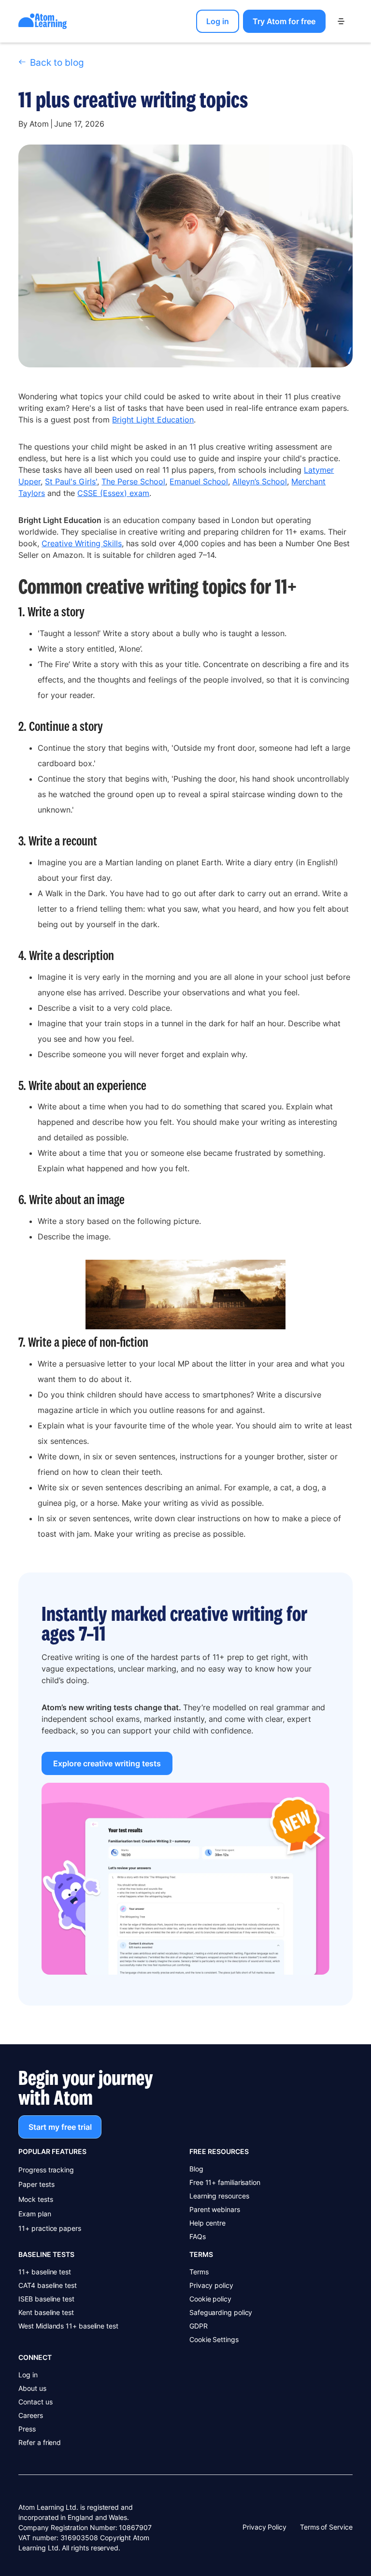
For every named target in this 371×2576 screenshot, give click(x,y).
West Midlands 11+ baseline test (68, 2326)
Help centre (207, 2223)
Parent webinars (215, 2209)
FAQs (198, 2236)
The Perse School (133, 481)
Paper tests (36, 2184)
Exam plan (35, 2214)
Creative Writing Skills (82, 543)
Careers (30, 2415)
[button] (341, 21)
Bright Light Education (153, 420)
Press (27, 2429)
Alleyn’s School (260, 481)
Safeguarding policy (221, 2312)
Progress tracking (46, 2170)
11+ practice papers (50, 2228)
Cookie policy (210, 2299)
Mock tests (36, 2199)
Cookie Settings (214, 2339)
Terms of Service (326, 2527)
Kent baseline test (46, 2312)
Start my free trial (60, 2127)
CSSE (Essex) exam (113, 493)
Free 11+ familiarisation (225, 2182)
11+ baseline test (45, 2272)
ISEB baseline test (46, 2299)
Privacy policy (211, 2285)
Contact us (35, 2402)
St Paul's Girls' (71, 481)
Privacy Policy (264, 2527)
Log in (28, 2375)
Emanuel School (199, 481)
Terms (199, 2272)
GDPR (199, 2326)
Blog (196, 2169)
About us (32, 2388)
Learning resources (219, 2196)
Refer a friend (40, 2442)
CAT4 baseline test (48, 2285)
